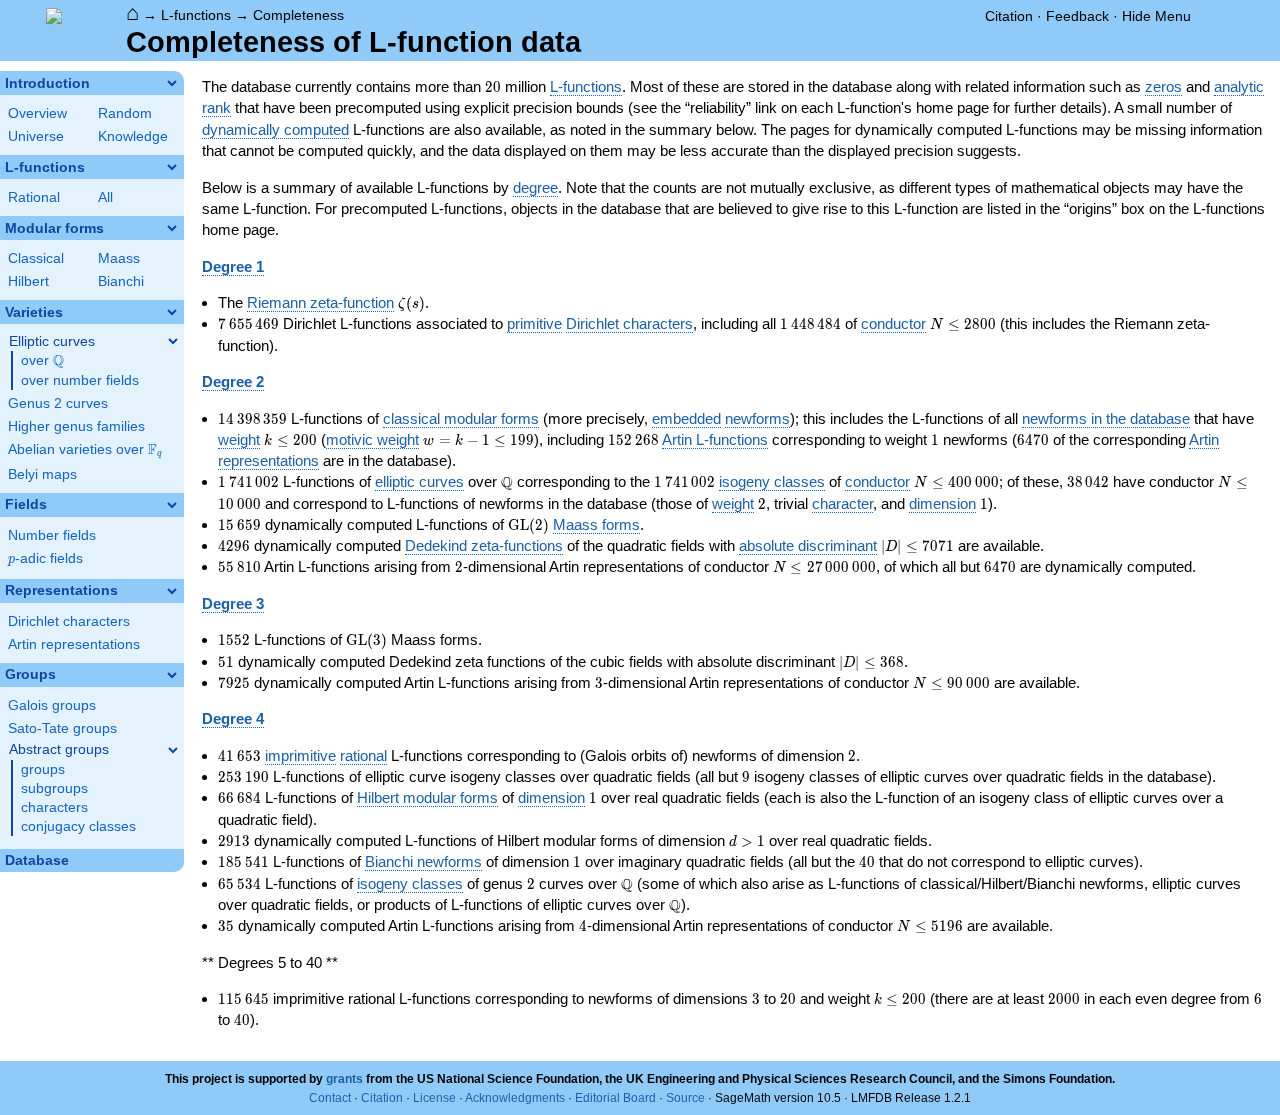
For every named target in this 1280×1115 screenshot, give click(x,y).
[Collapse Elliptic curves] (173, 341)
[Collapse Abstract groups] (173, 750)
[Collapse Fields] (172, 505)
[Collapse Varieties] (172, 312)
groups (43, 769)
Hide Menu (1156, 16)
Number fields (52, 535)
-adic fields (45, 558)
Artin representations (74, 644)
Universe (36, 136)
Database (37, 860)
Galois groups (52, 705)
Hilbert (28, 281)
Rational (34, 197)
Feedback (1077, 16)
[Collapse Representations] (172, 591)
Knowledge (133, 136)
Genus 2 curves (58, 403)
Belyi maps (42, 474)
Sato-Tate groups (62, 728)
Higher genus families (76, 426)
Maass (119, 258)
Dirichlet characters (69, 621)
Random (125, 113)
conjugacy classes (78, 826)
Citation (1009, 16)
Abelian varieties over (85, 450)
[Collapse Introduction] (172, 83)
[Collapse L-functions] (172, 167)
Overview (37, 113)
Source (685, 1098)
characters (54, 807)
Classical (36, 258)
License (434, 1098)
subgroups (54, 788)
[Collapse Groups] (172, 675)
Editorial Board (615, 1098)
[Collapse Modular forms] (172, 228)
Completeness (298, 15)
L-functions (196, 15)
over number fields (80, 380)
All (105, 197)
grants (344, 1079)
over (42, 361)
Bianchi (121, 281)
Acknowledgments (515, 1098)
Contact (330, 1098)
